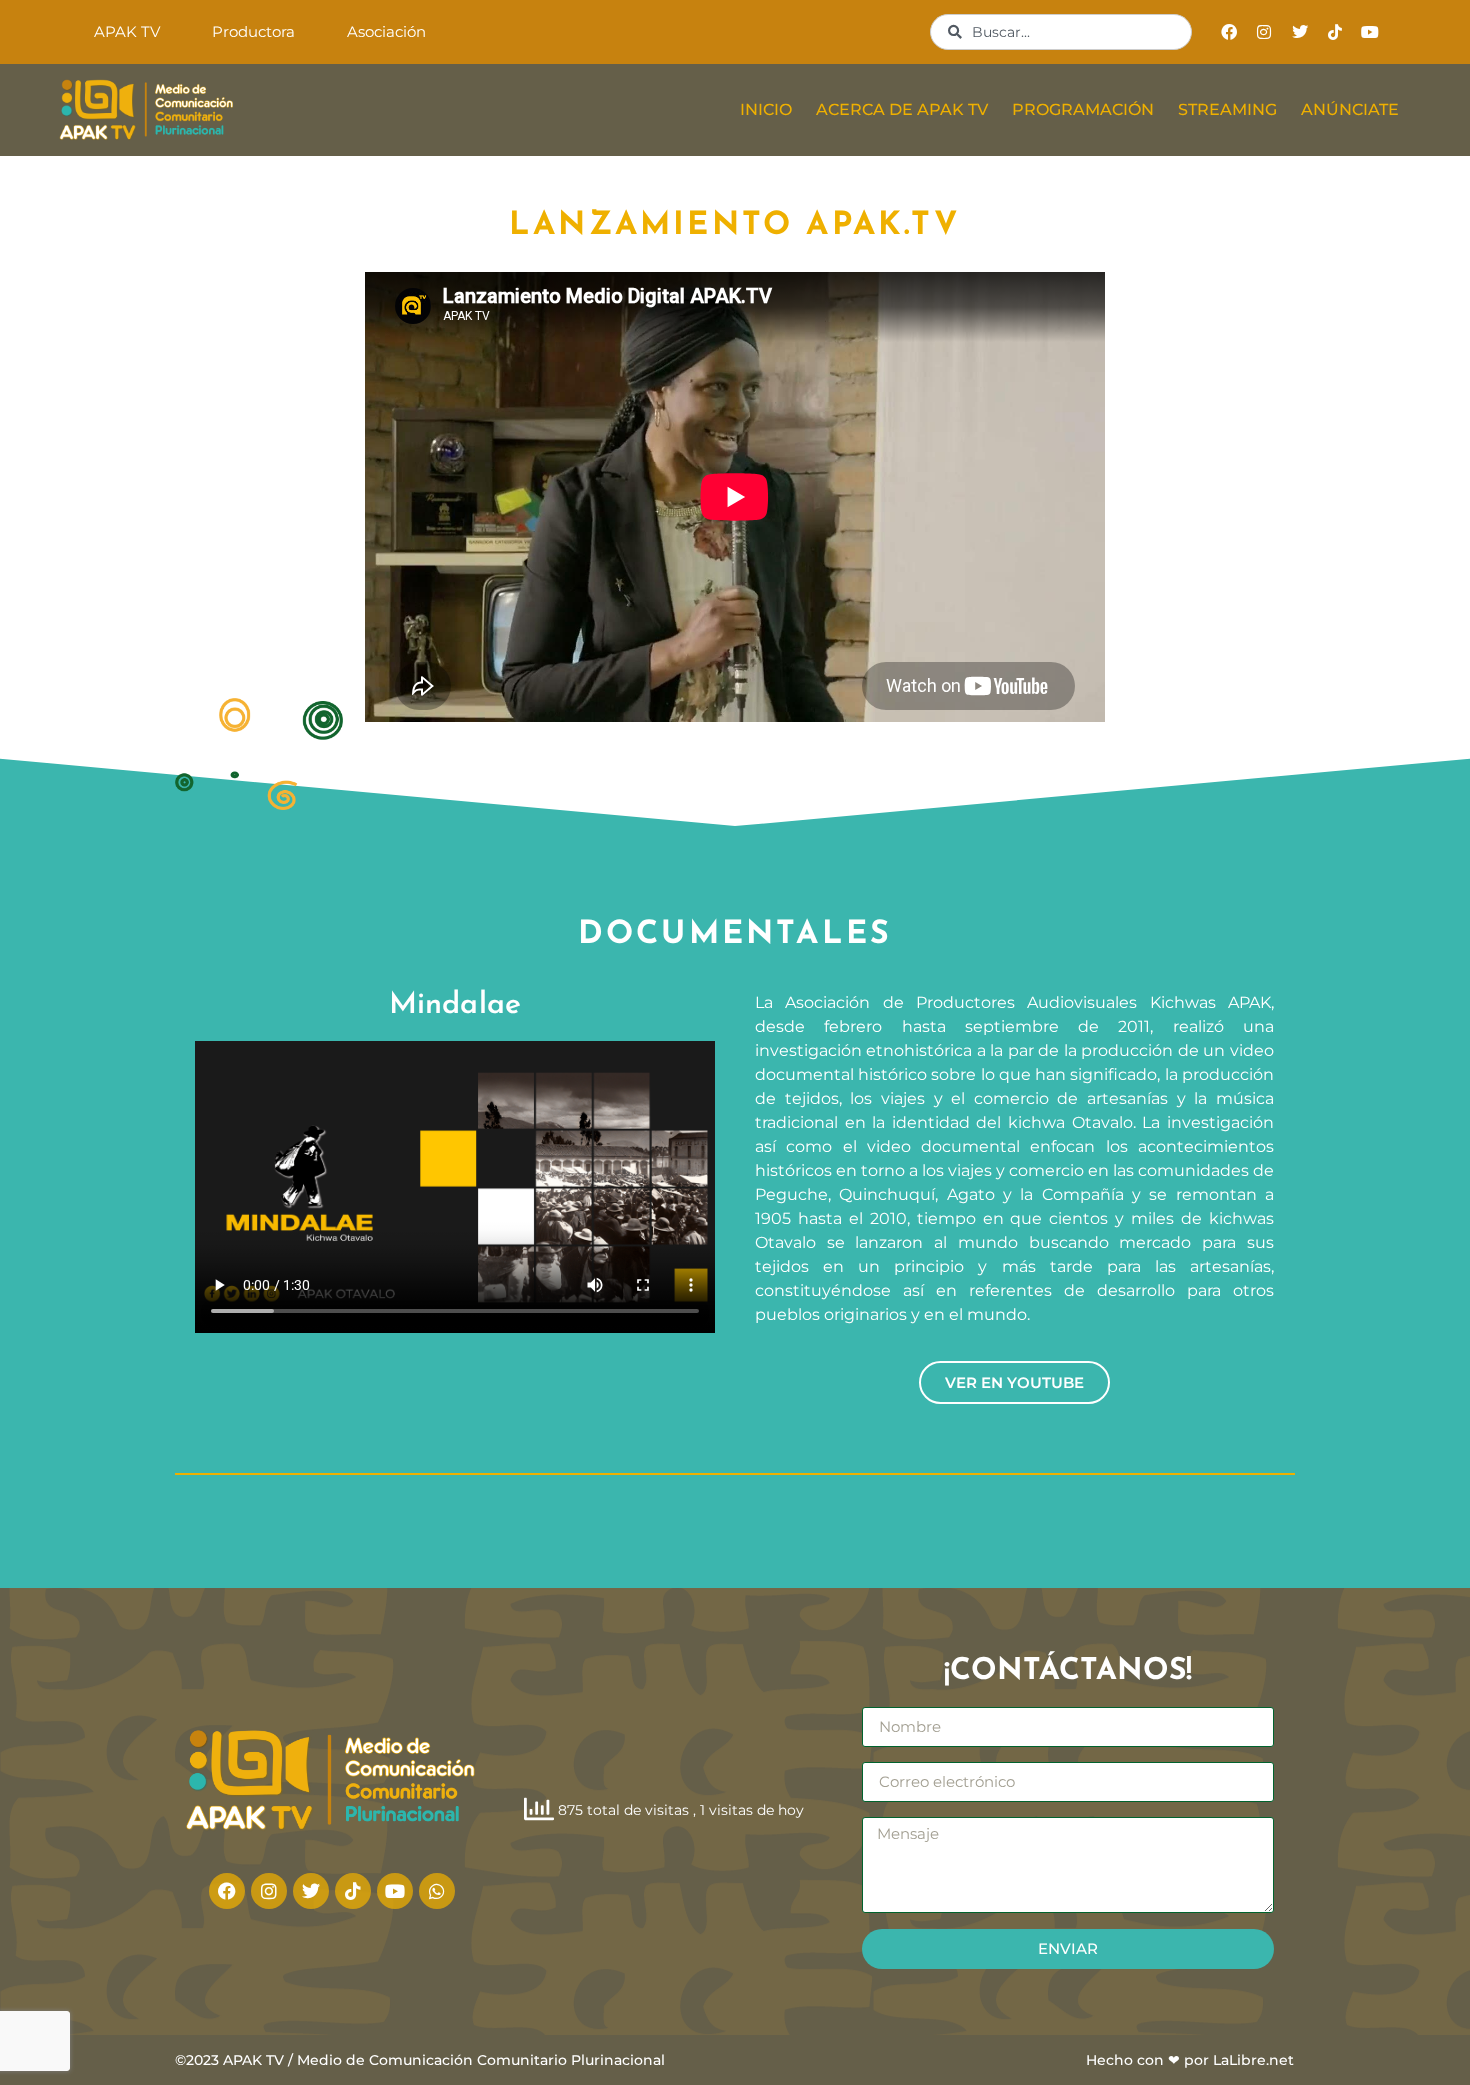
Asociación (386, 31)
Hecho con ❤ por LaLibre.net (1190, 2060)
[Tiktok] (1334, 31)
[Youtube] (1369, 31)
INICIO (766, 109)
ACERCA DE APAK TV (902, 109)
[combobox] (1061, 32)
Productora (253, 31)
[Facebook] (1229, 31)
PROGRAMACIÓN (1083, 109)
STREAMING (1227, 109)
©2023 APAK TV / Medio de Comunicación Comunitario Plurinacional (420, 2060)
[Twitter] (1299, 31)
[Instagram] (1264, 31)
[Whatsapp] (437, 1891)
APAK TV (127, 31)
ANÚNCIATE (1350, 109)
